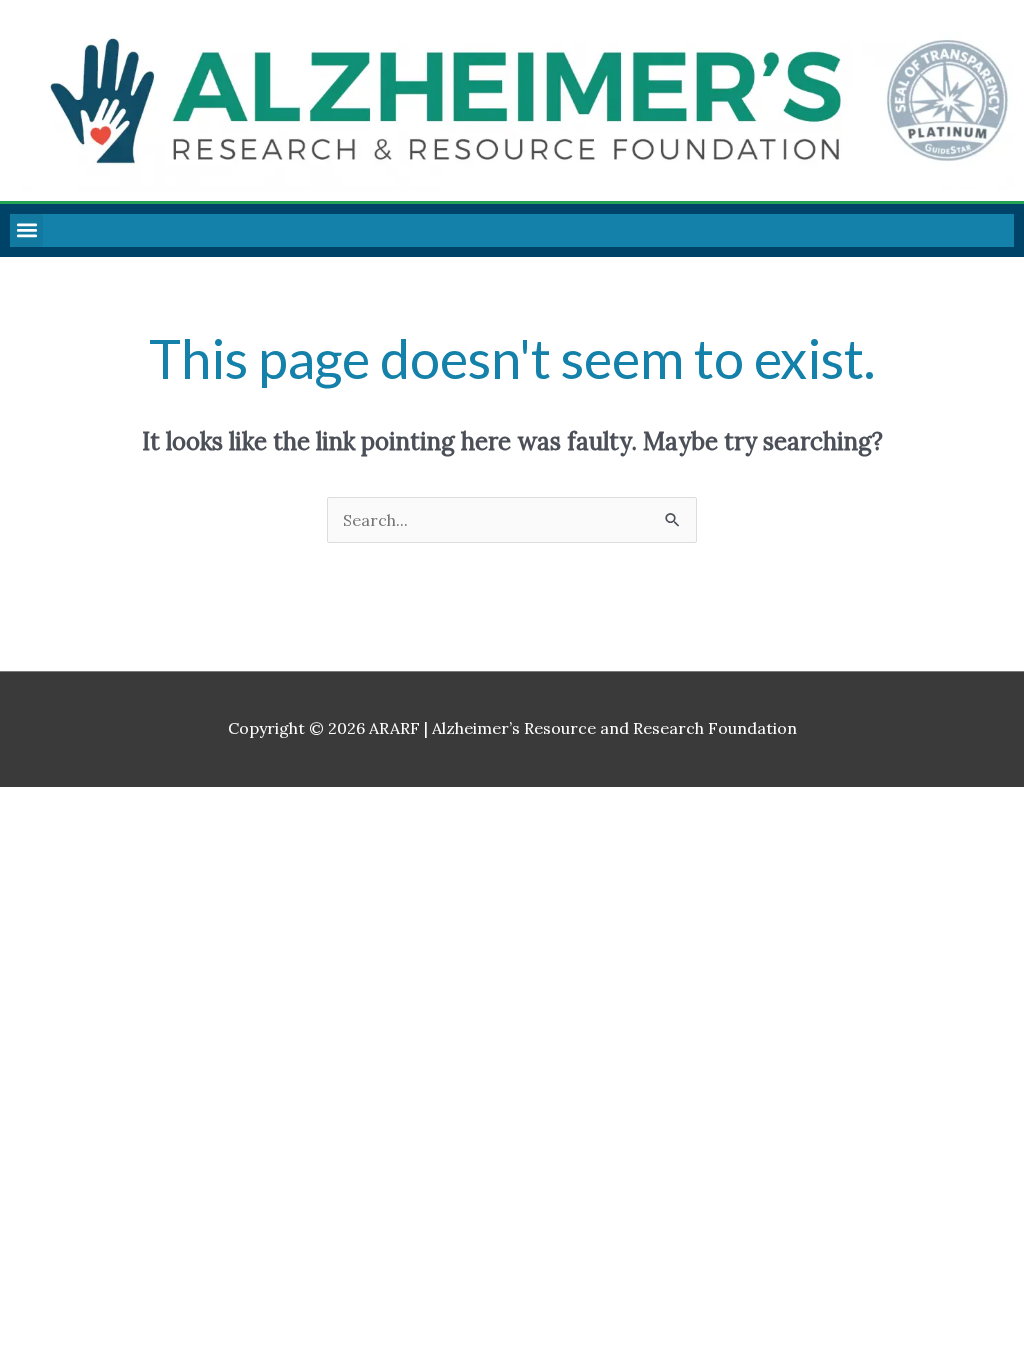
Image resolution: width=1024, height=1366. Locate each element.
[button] (26, 230)
